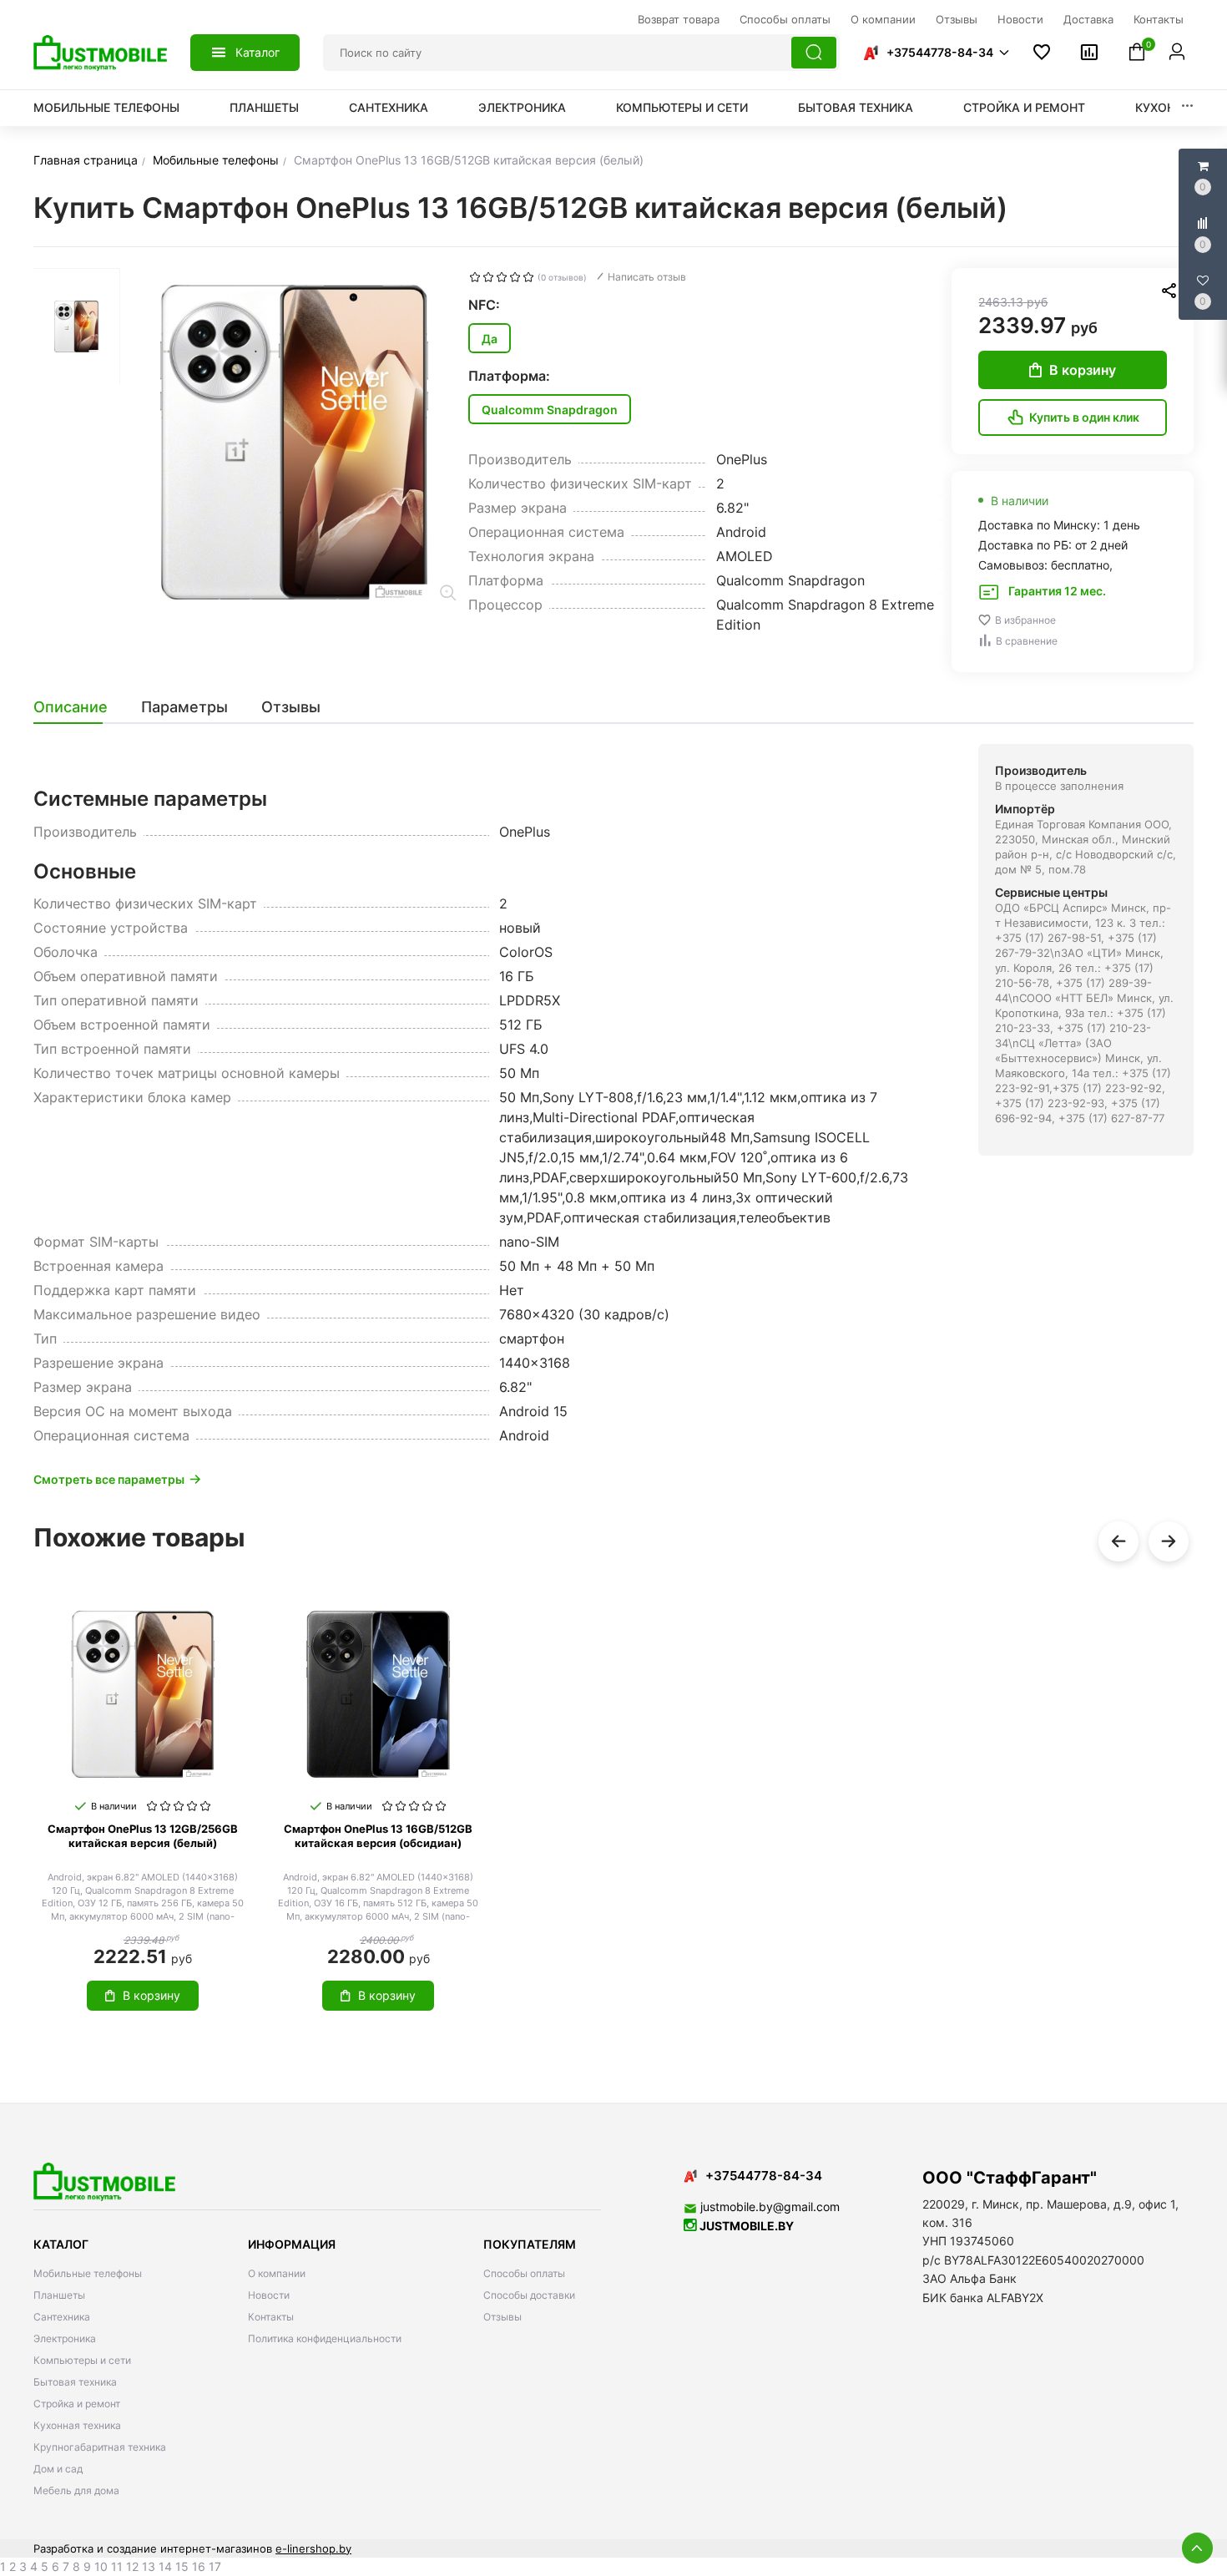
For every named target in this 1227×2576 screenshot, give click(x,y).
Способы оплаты (524, 2273)
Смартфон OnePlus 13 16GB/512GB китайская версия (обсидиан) (378, 1836)
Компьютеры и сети (682, 107)
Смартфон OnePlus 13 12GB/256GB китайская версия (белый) (143, 1836)
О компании (277, 2273)
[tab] (79, 707)
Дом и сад (58, 2469)
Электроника (522, 107)
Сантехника (389, 107)
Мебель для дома (76, 2490)
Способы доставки (529, 2295)
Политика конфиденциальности (325, 2338)
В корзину (1083, 370)
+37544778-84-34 (940, 52)
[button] (936, 53)
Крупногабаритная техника (100, 2447)
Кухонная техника (77, 2425)
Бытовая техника (856, 107)
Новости (269, 2295)
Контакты (271, 2317)
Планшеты (264, 107)
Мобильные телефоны (106, 107)
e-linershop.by (313, 2548)
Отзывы (502, 2317)
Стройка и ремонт (1024, 107)
